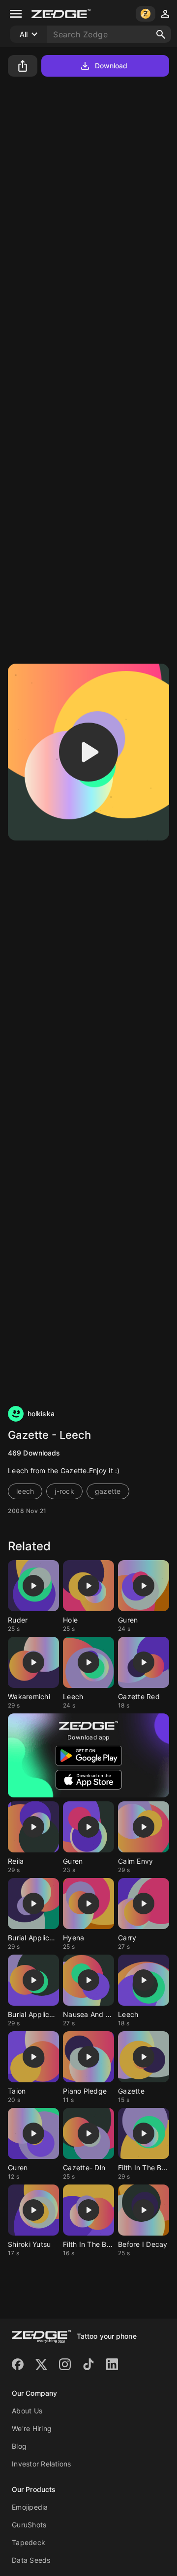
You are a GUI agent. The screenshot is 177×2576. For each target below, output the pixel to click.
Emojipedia (30, 2507)
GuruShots (29, 2525)
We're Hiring (32, 2428)
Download (111, 66)
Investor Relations (42, 2464)
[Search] (161, 34)
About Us (27, 2411)
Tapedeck (29, 2542)
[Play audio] (88, 752)
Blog (19, 2446)
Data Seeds (31, 2560)
